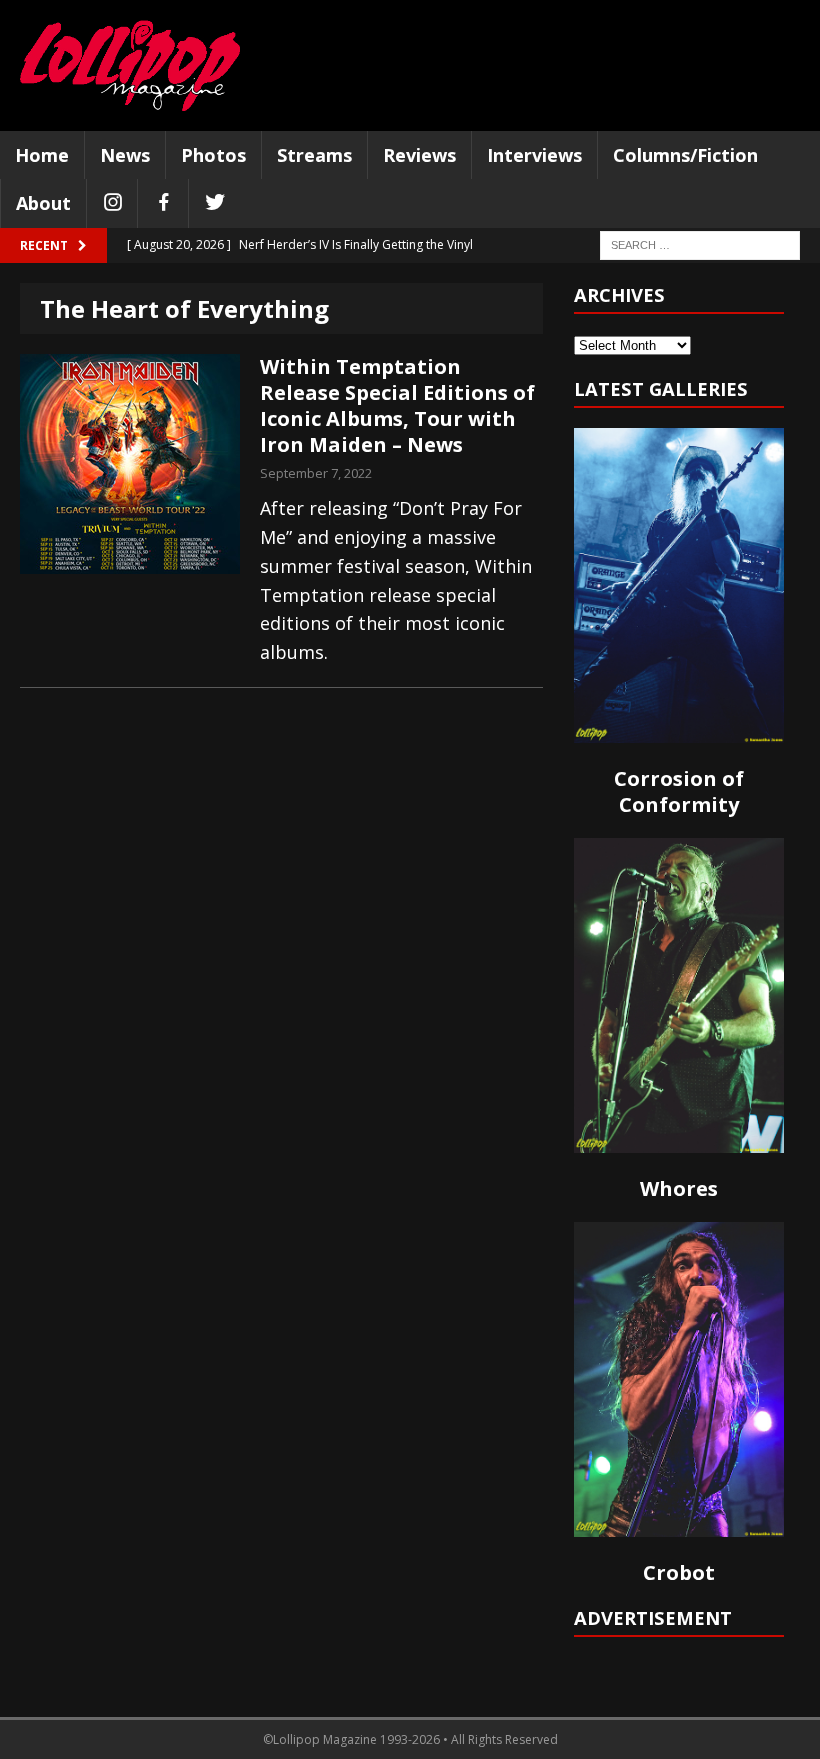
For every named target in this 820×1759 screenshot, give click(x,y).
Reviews (419, 155)
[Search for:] (700, 244)
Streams (314, 155)
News (125, 155)
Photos (213, 155)
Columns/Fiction (685, 155)
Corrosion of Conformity (679, 791)
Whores (679, 1188)
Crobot (679, 1572)
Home (42, 155)
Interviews (534, 155)
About (43, 203)
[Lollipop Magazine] (130, 65)
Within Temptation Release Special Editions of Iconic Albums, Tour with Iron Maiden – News (397, 405)
